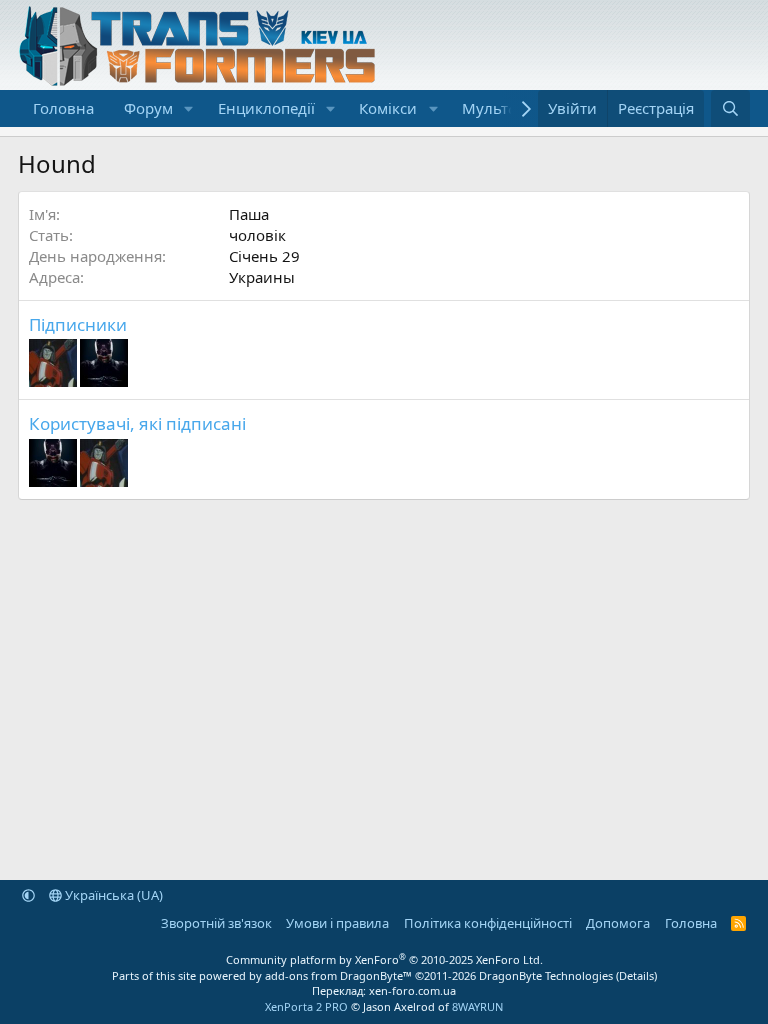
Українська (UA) (112, 895)
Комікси (388, 108)
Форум (148, 108)
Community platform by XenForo (384, 959)
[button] (189, 108)
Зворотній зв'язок (216, 923)
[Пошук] (730, 108)
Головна (63, 108)
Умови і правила (337, 923)
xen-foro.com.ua (412, 990)
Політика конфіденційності (488, 923)
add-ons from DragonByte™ (338, 975)
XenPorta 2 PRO (306, 1006)
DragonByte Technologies (546, 975)
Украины (262, 277)
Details (636, 975)
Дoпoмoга (618, 923)
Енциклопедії (266, 108)
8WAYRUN (477, 1006)
